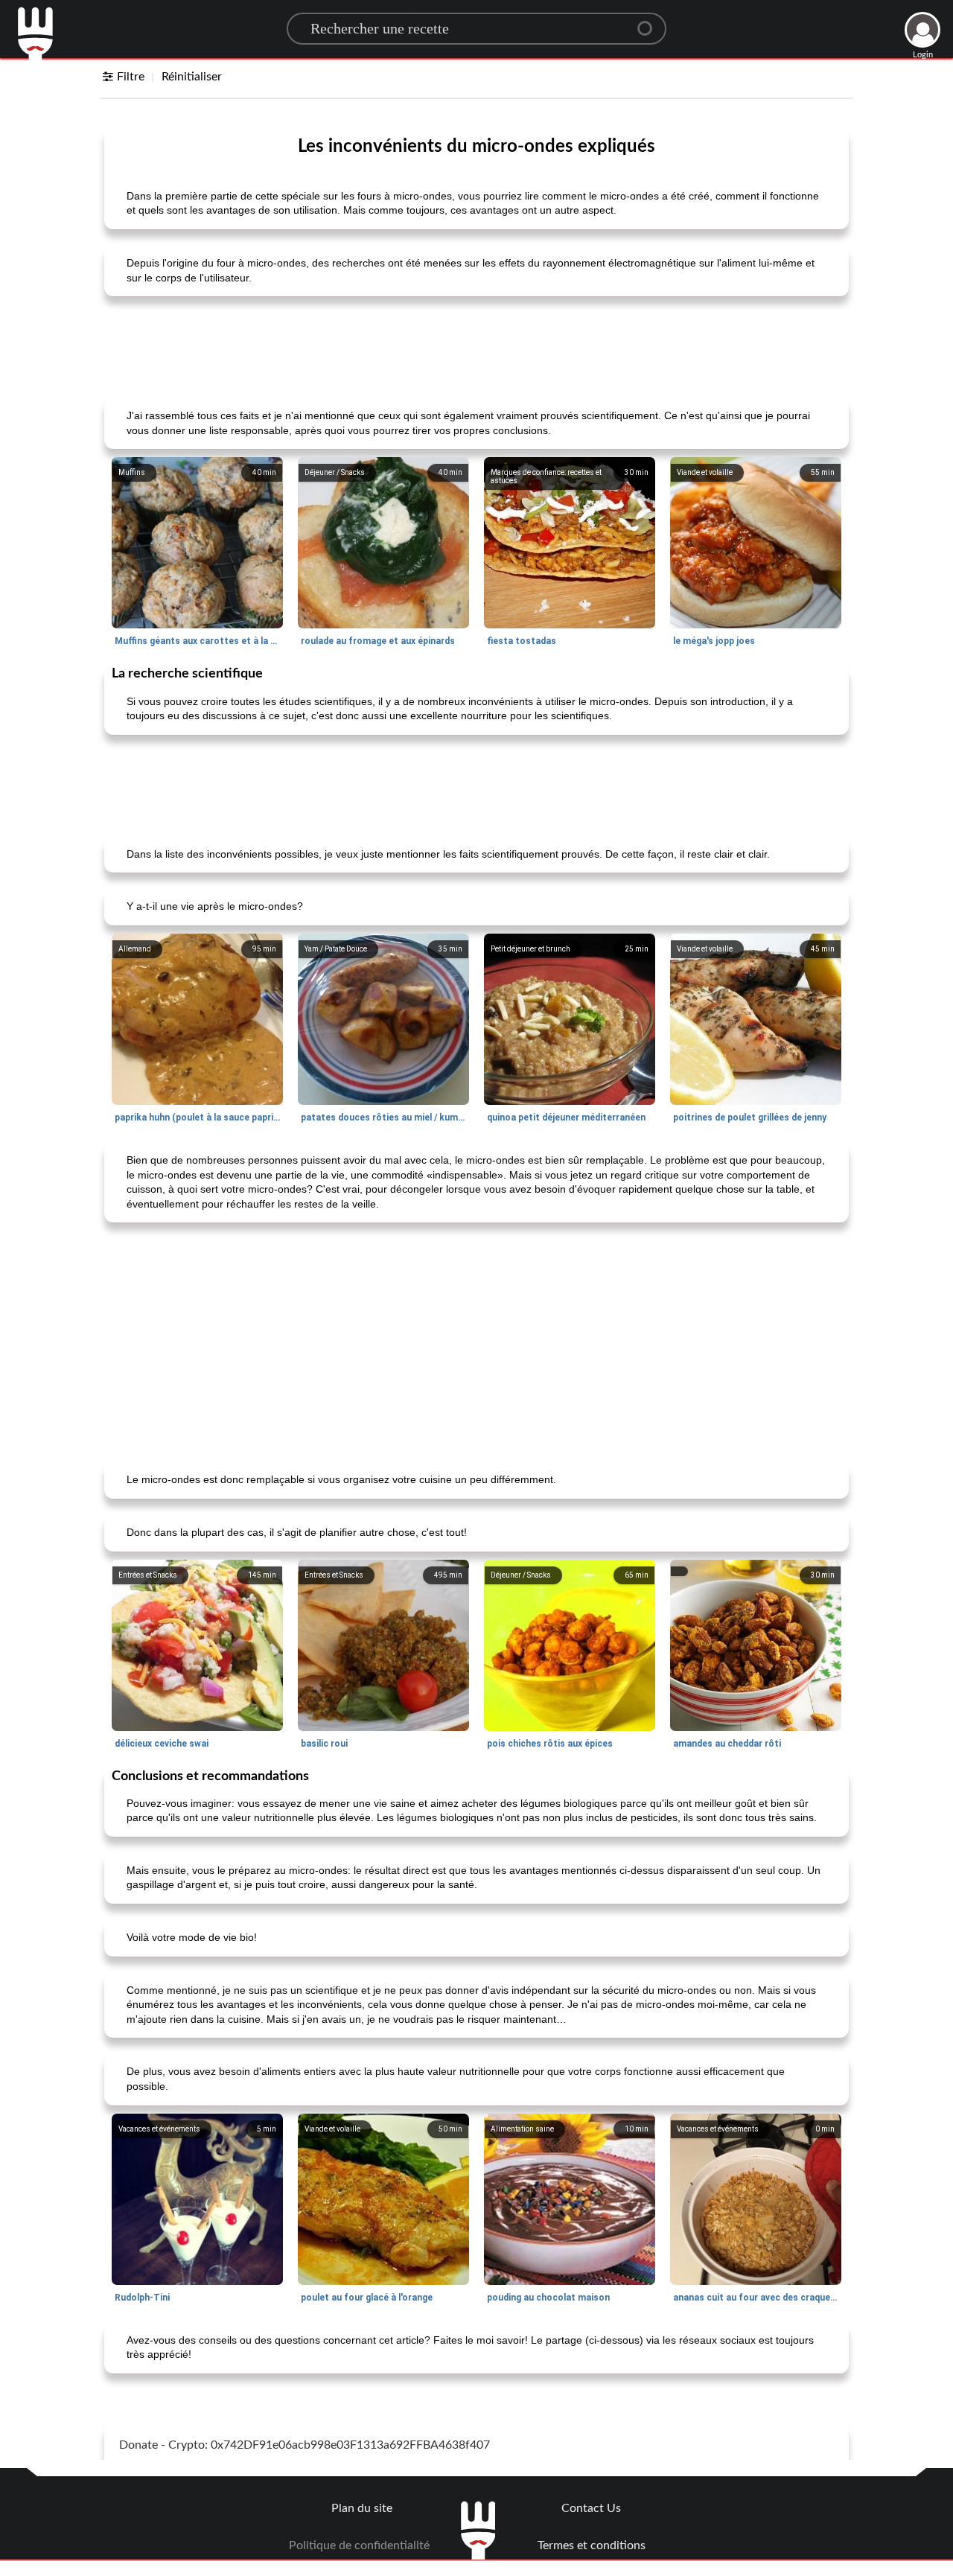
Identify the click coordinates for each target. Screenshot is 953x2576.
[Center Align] (650, 22)
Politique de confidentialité (359, 2545)
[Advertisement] (476, 345)
